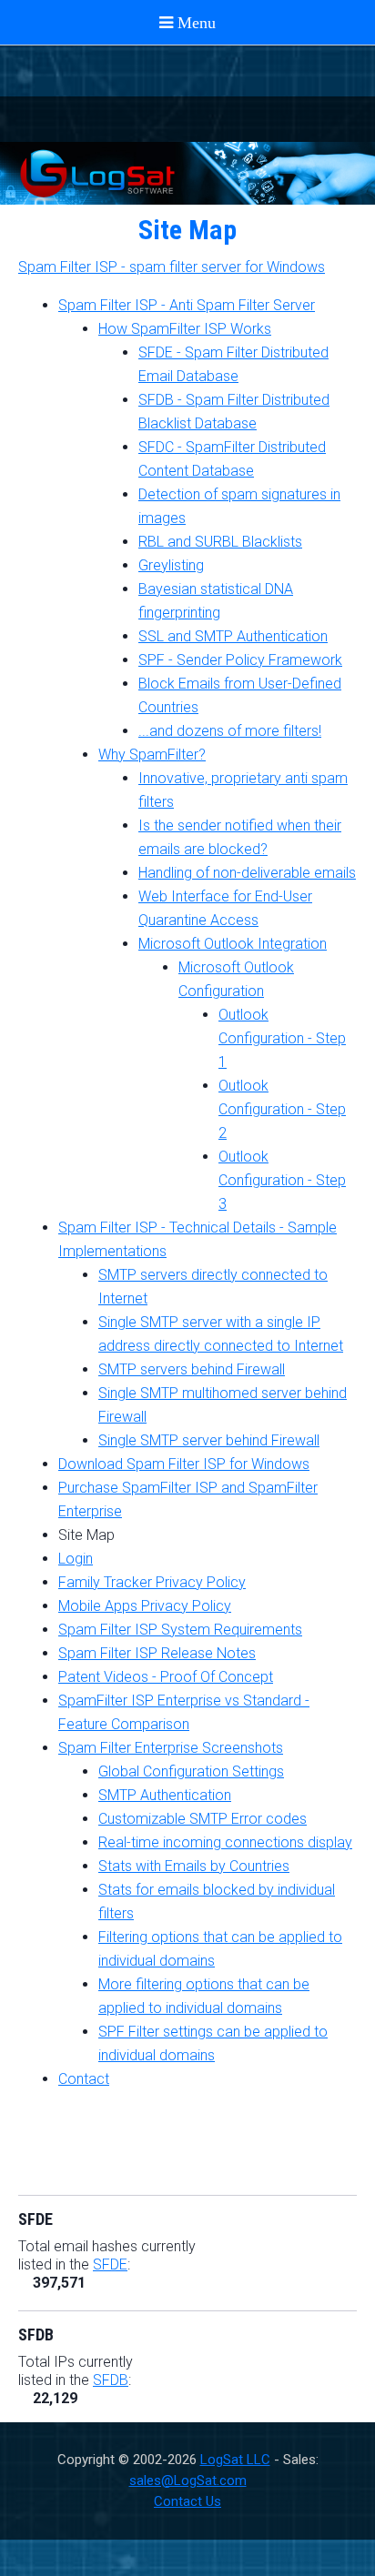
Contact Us (187, 2501)
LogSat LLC (235, 2460)
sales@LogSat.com (188, 2480)
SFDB (111, 2380)
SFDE (110, 2264)
